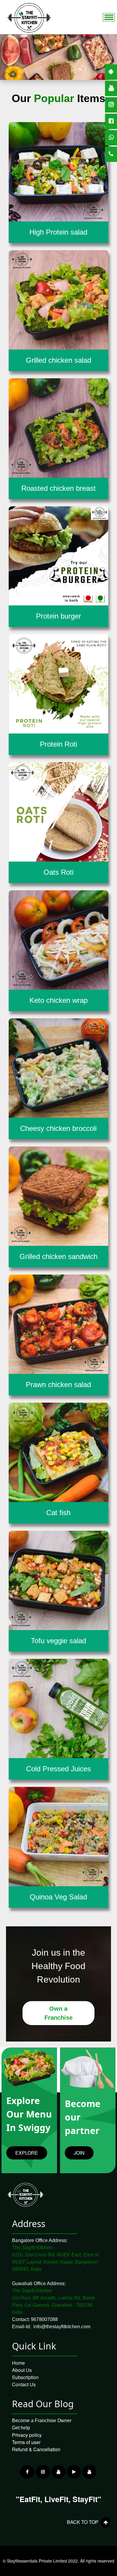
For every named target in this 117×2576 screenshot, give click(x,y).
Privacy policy (27, 2435)
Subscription (25, 2377)
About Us (22, 2370)
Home (18, 2363)
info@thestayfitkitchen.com (62, 2327)
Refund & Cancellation (36, 2449)
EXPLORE (27, 2153)
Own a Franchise (58, 2013)
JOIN (79, 2153)
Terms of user (26, 2442)
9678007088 (44, 2319)
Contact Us (24, 2384)
